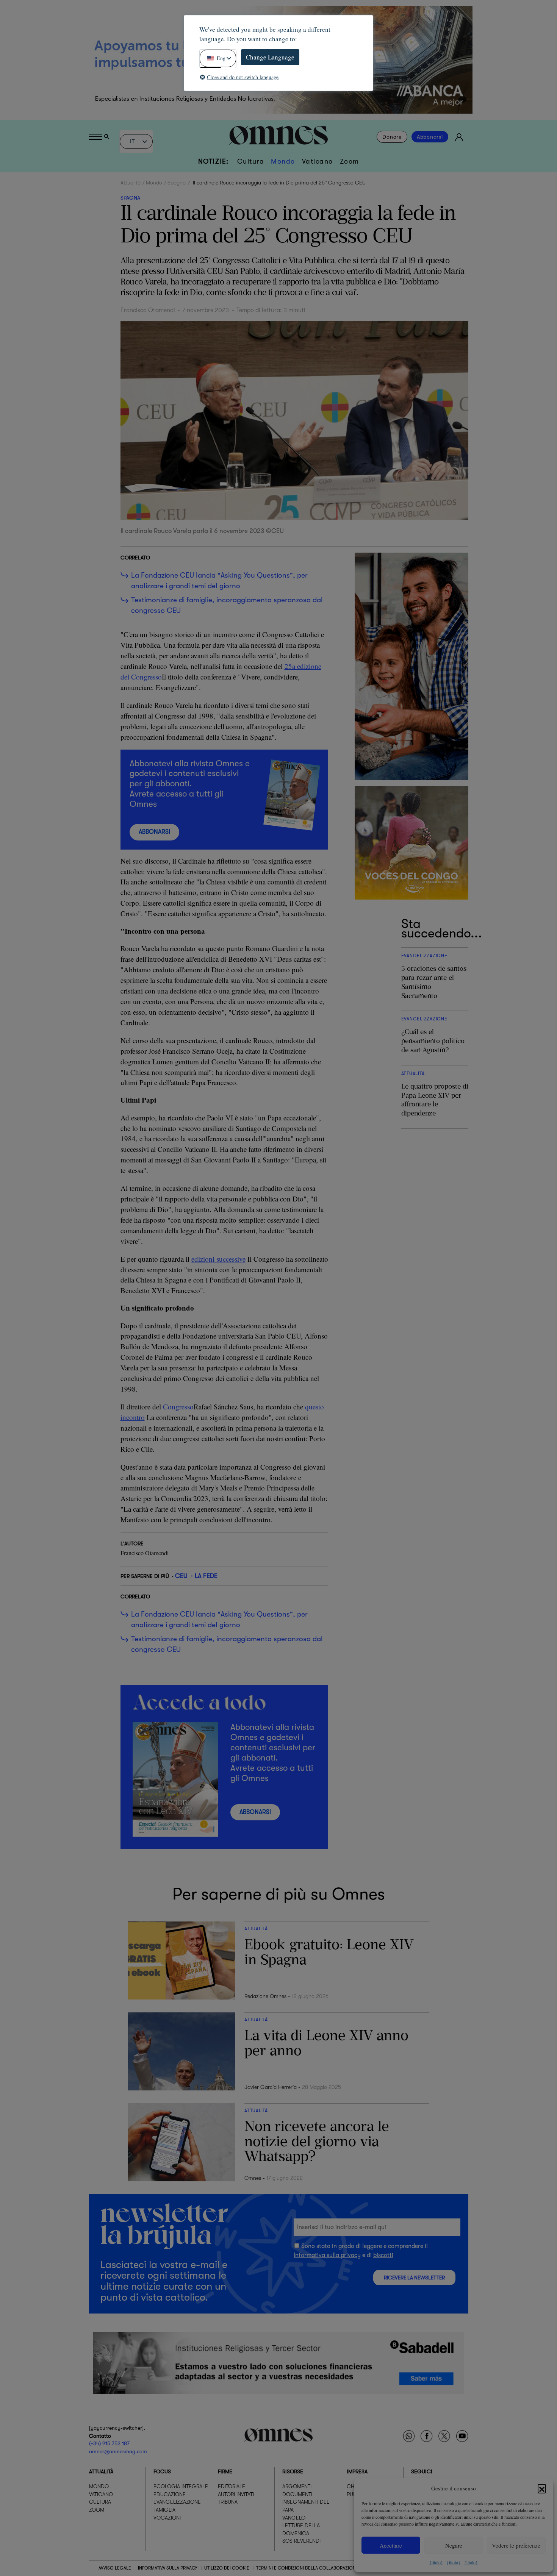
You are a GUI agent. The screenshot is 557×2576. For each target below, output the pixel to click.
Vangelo (294, 2517)
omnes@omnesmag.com (118, 2451)
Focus (162, 2471)
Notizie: (214, 161)
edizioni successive (218, 1259)
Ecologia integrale (181, 2486)
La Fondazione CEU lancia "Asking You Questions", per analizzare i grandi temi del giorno (219, 581)
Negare (454, 2545)
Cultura (251, 161)
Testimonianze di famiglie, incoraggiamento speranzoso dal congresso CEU (227, 605)
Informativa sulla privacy (327, 2255)
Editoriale (232, 2486)
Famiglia (164, 2509)
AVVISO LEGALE (115, 2568)
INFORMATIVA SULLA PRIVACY (168, 2568)
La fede (206, 1576)
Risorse (293, 2471)
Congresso (178, 1407)
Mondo (283, 161)
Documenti (297, 2494)
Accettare (391, 2545)
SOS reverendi (301, 2541)
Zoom (350, 161)
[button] (542, 2488)
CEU (181, 1576)
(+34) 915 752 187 (109, 2443)
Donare (392, 137)
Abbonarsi (430, 137)
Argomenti (297, 2486)
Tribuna (228, 2502)
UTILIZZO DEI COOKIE (227, 2568)
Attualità (131, 183)
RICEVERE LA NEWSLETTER (414, 2278)
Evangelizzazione (177, 2502)
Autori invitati (236, 2494)
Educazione (170, 2494)
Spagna (177, 183)
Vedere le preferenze (516, 2545)
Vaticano (318, 161)
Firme (225, 2471)
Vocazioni (167, 2517)
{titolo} (436, 2562)
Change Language (270, 57)
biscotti (383, 2255)
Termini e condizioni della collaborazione (307, 2568)
